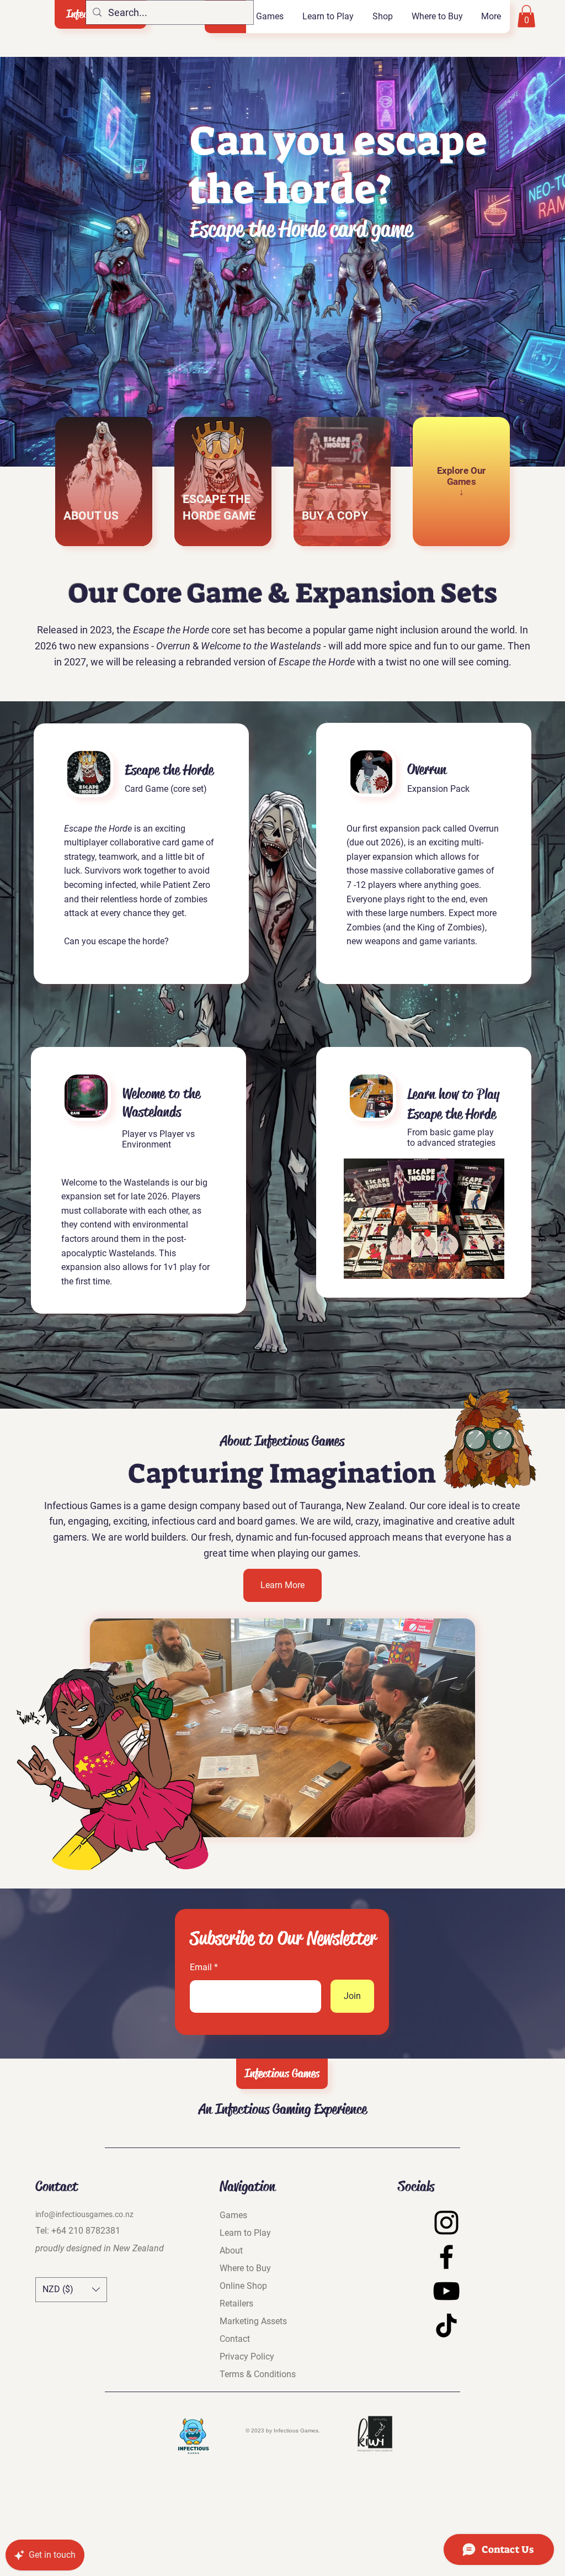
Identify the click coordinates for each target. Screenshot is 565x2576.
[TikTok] (446, 2325)
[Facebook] (446, 2257)
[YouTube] (446, 2291)
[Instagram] (446, 2223)
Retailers (236, 2303)
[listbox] (71, 2290)
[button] (269, 17)
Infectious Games (282, 2074)
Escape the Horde (169, 770)
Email (201, 1967)
